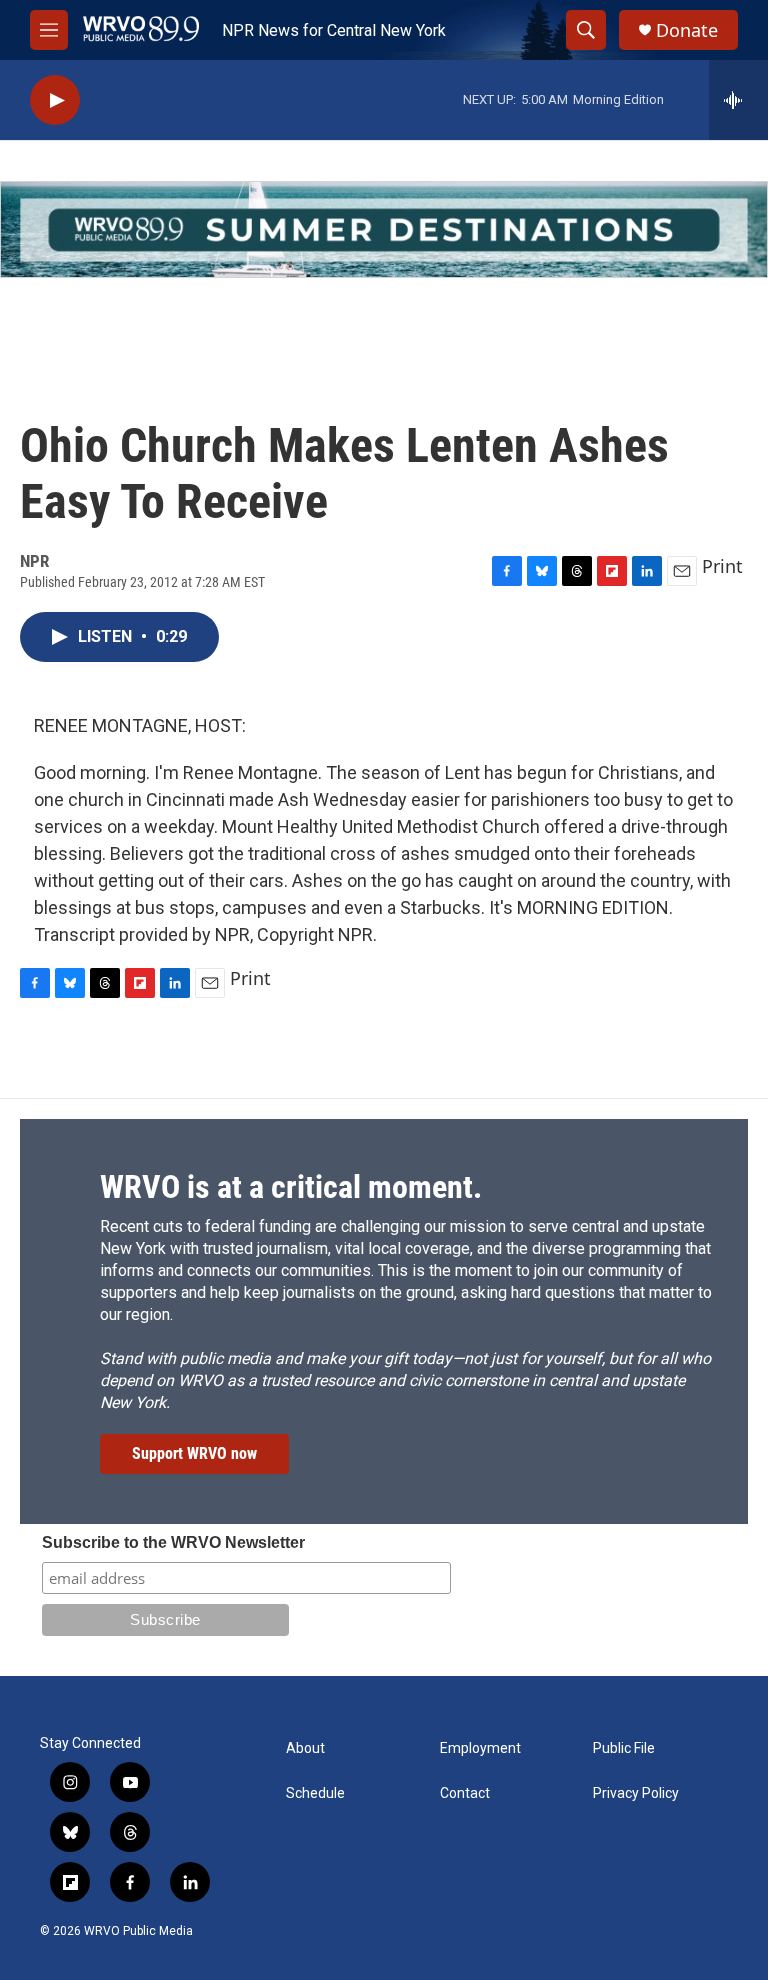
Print (722, 566)
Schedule (315, 1793)
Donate (687, 30)
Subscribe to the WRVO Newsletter (173, 1542)
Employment (480, 1748)
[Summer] (384, 229)
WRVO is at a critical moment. (291, 1187)
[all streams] (738, 100)
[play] (55, 100)
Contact (465, 1793)
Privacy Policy (636, 1793)
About (305, 1748)
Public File (624, 1748)
